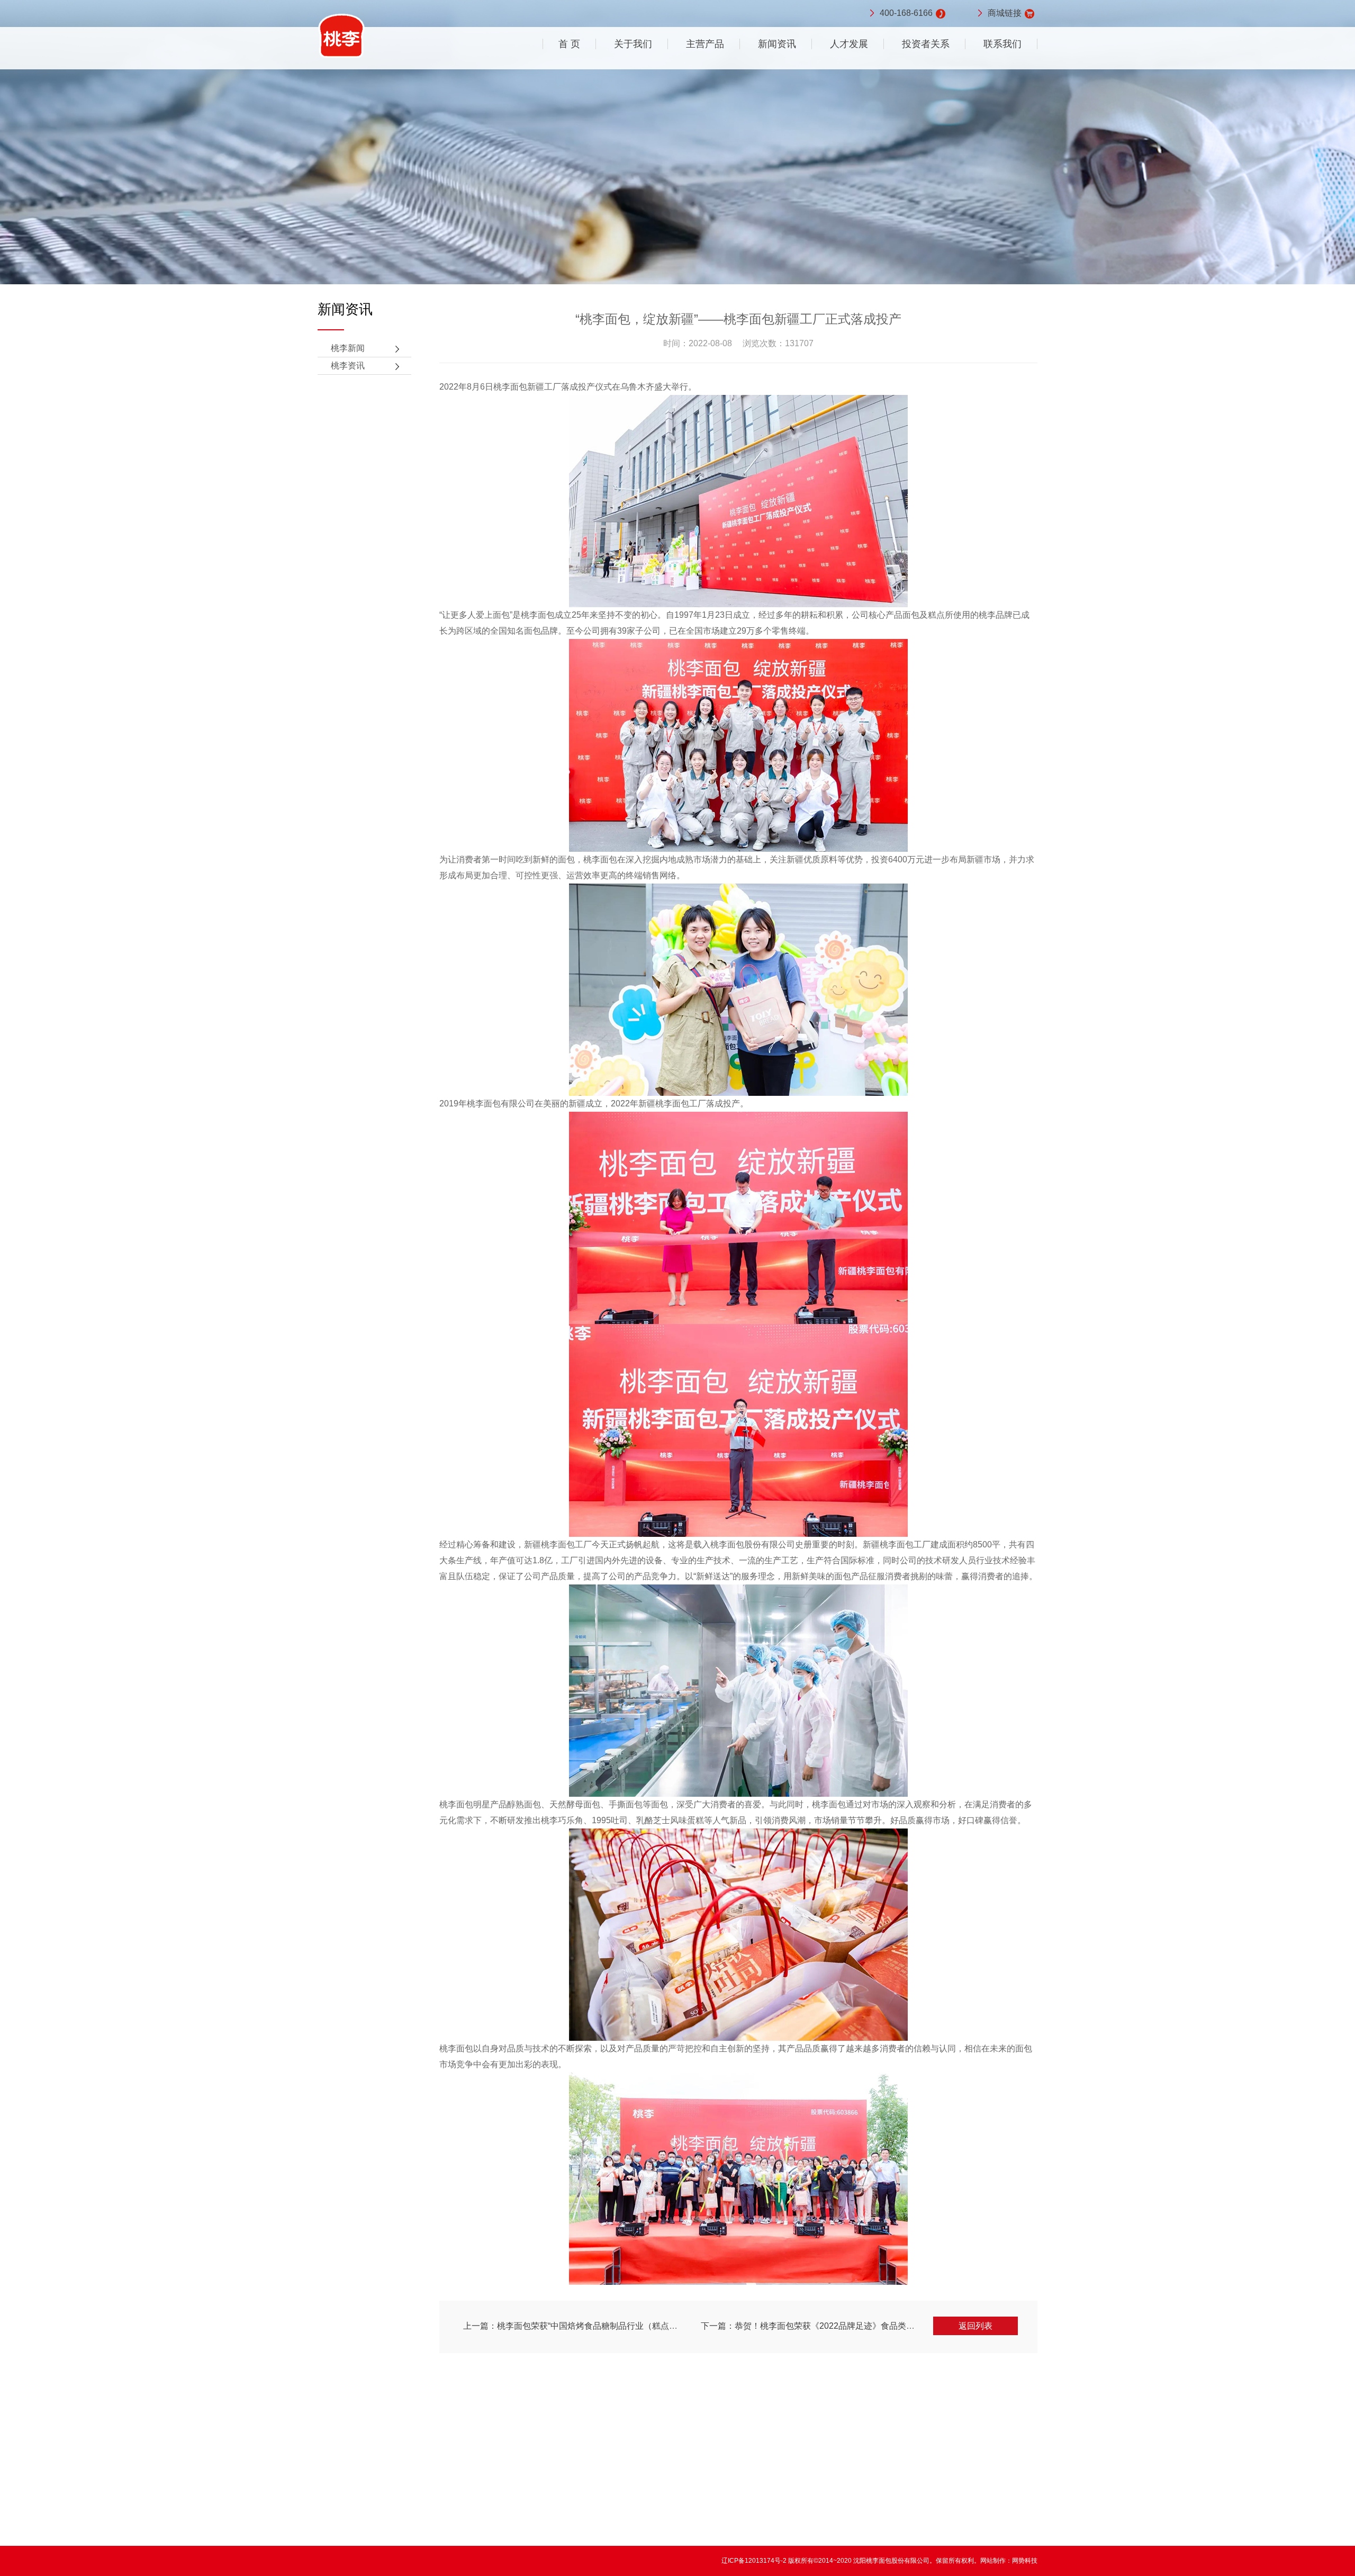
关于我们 (633, 44)
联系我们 (1002, 44)
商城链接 (1005, 13)
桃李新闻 (348, 348)
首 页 (569, 44)
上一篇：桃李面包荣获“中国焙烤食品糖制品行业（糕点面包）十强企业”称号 (606, 2326)
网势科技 (1025, 2561)
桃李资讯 (348, 366)
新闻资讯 (777, 44)
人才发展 (849, 44)
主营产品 (705, 44)
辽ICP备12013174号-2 (755, 2561)
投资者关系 (926, 44)
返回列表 (975, 2326)
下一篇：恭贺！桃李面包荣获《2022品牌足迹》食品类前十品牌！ (825, 2326)
